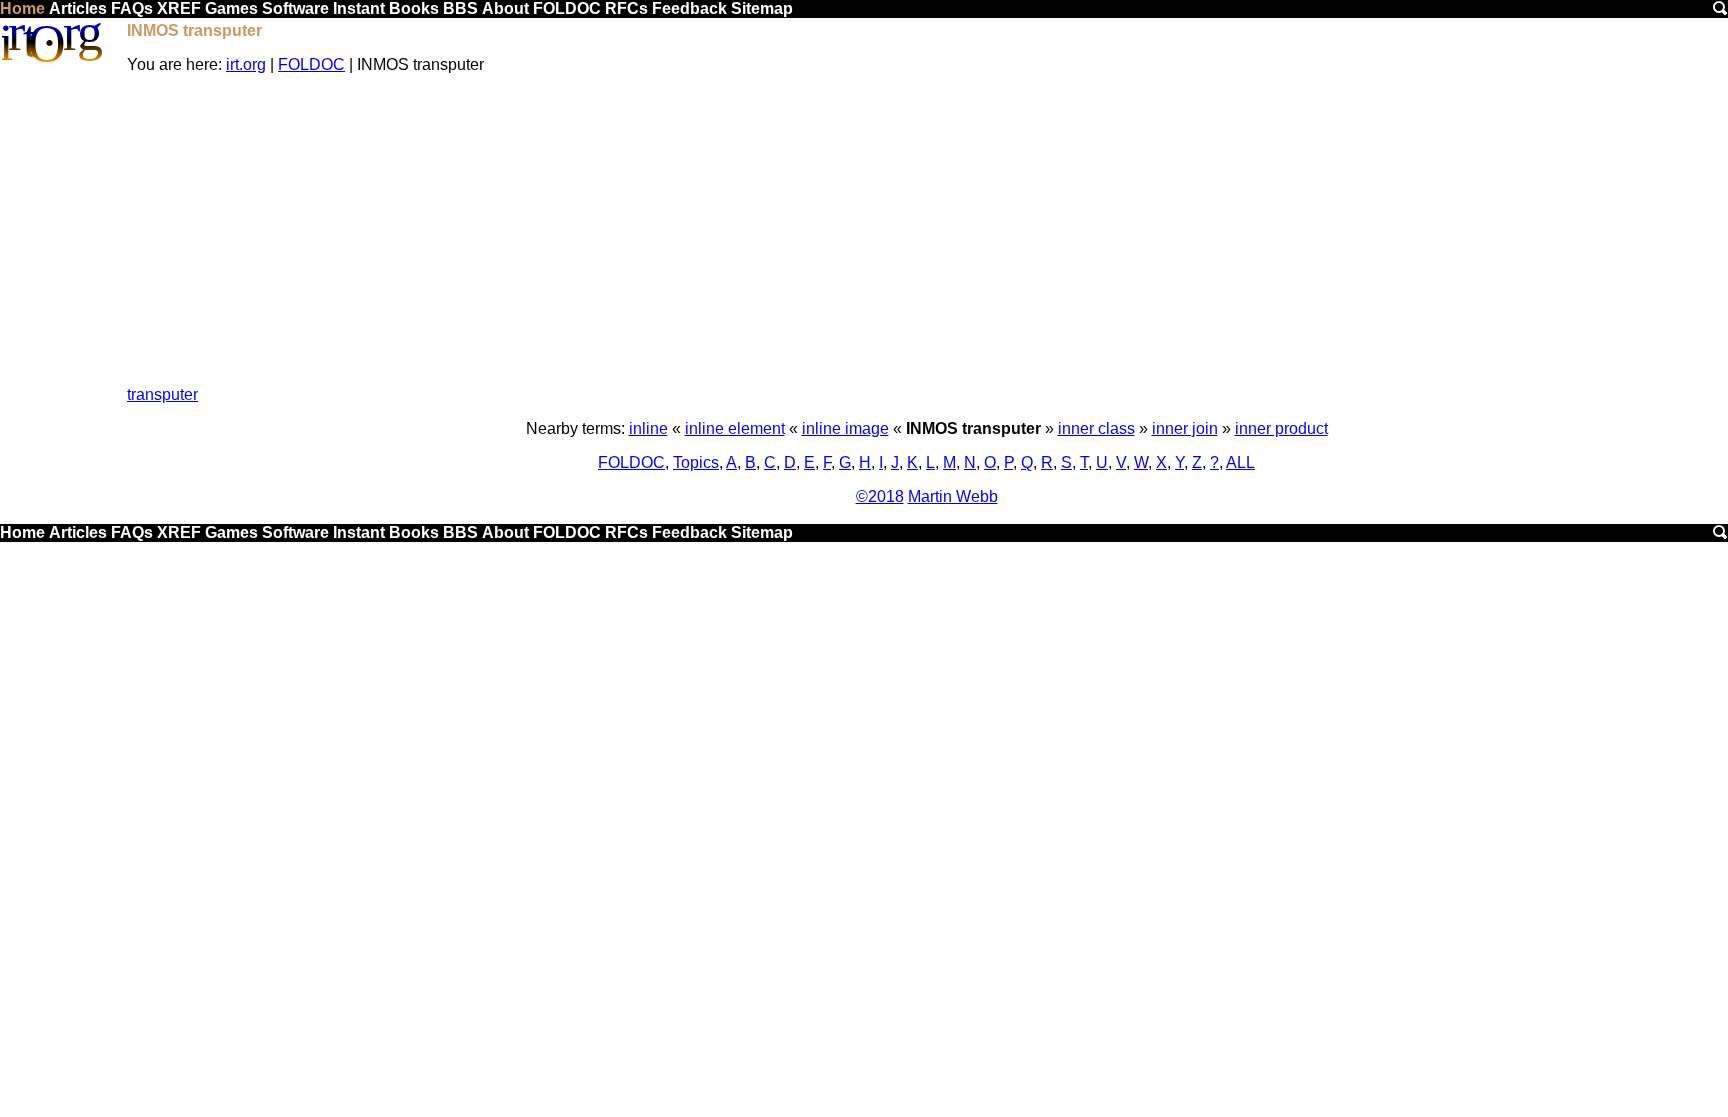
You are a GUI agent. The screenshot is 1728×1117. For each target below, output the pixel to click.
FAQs (132, 8)
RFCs (626, 8)
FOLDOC (567, 8)
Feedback (689, 8)
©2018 (880, 496)
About (505, 8)
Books (414, 8)
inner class (1096, 428)
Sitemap (762, 8)
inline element (735, 428)
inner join (1185, 428)
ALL (1240, 462)
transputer (162, 394)
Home (22, 8)
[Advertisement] (927, 230)
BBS (460, 8)
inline (648, 428)
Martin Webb (953, 496)
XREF (179, 8)
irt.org (246, 64)
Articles (78, 8)
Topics (696, 462)
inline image (845, 428)
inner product (1281, 428)
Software (295, 8)
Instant (359, 8)
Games (231, 8)
